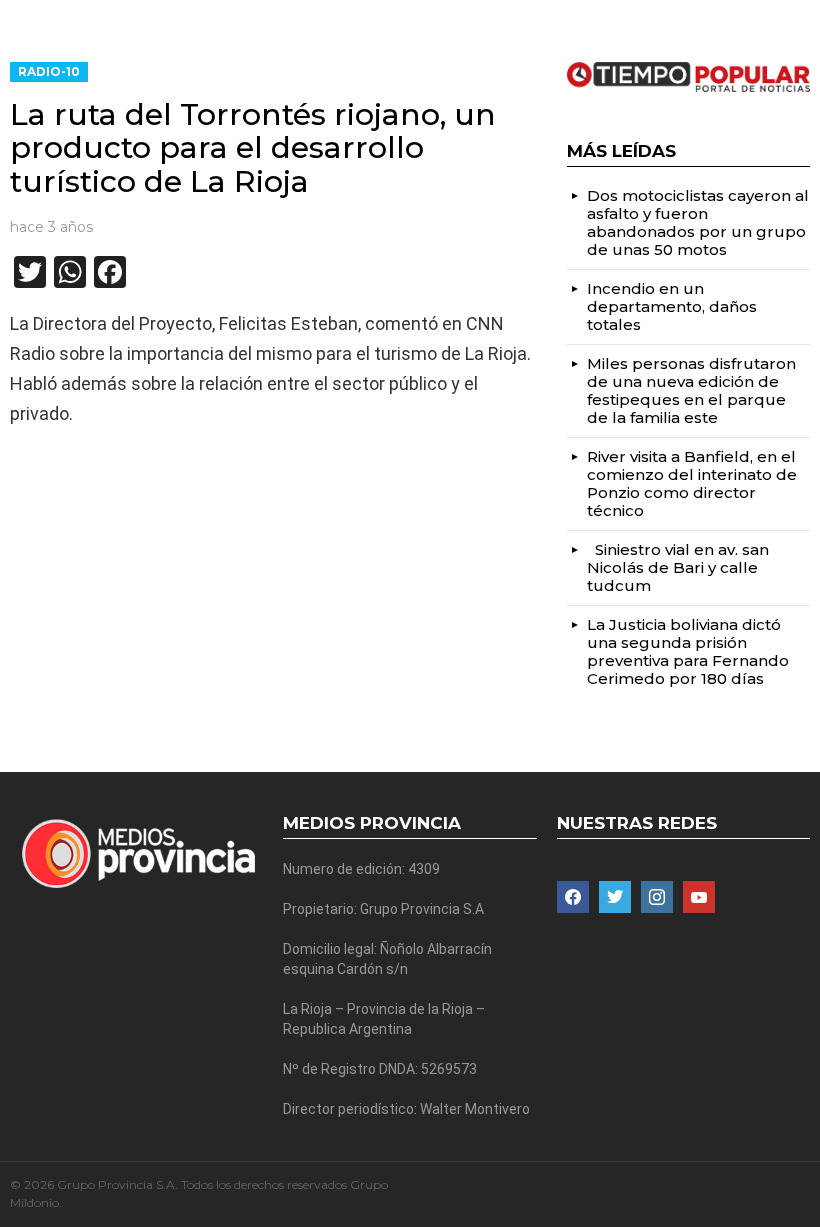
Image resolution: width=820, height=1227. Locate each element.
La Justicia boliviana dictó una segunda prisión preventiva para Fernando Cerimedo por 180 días (688, 651)
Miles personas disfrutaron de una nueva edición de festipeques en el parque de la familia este (691, 390)
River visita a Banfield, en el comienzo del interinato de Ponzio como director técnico (692, 483)
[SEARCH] (802, 16)
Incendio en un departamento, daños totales (672, 306)
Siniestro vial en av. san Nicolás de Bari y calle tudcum (678, 567)
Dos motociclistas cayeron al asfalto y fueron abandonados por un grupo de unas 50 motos (698, 222)
